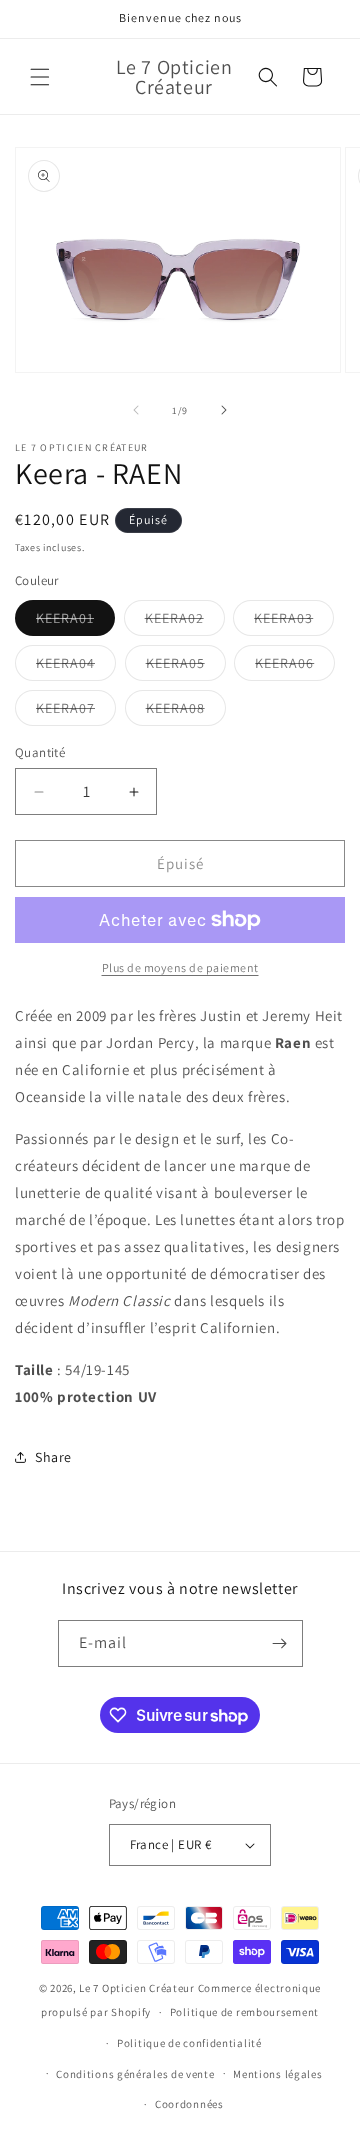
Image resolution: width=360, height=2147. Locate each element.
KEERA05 (186, 667)
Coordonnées (189, 2104)
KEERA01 (75, 622)
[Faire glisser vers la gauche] (136, 410)
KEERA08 (186, 712)
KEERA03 (294, 622)
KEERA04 (76, 667)
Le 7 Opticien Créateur (136, 1988)
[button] (40, 77)
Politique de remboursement (244, 2012)
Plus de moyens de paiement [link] (180, 967)
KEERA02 (185, 622)
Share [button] (53, 1457)
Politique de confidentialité (189, 2043)
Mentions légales (277, 2074)
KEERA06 (295, 667)
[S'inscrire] (280, 1643)
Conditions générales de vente (135, 2074)
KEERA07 (76, 712)
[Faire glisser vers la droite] (224, 410)
